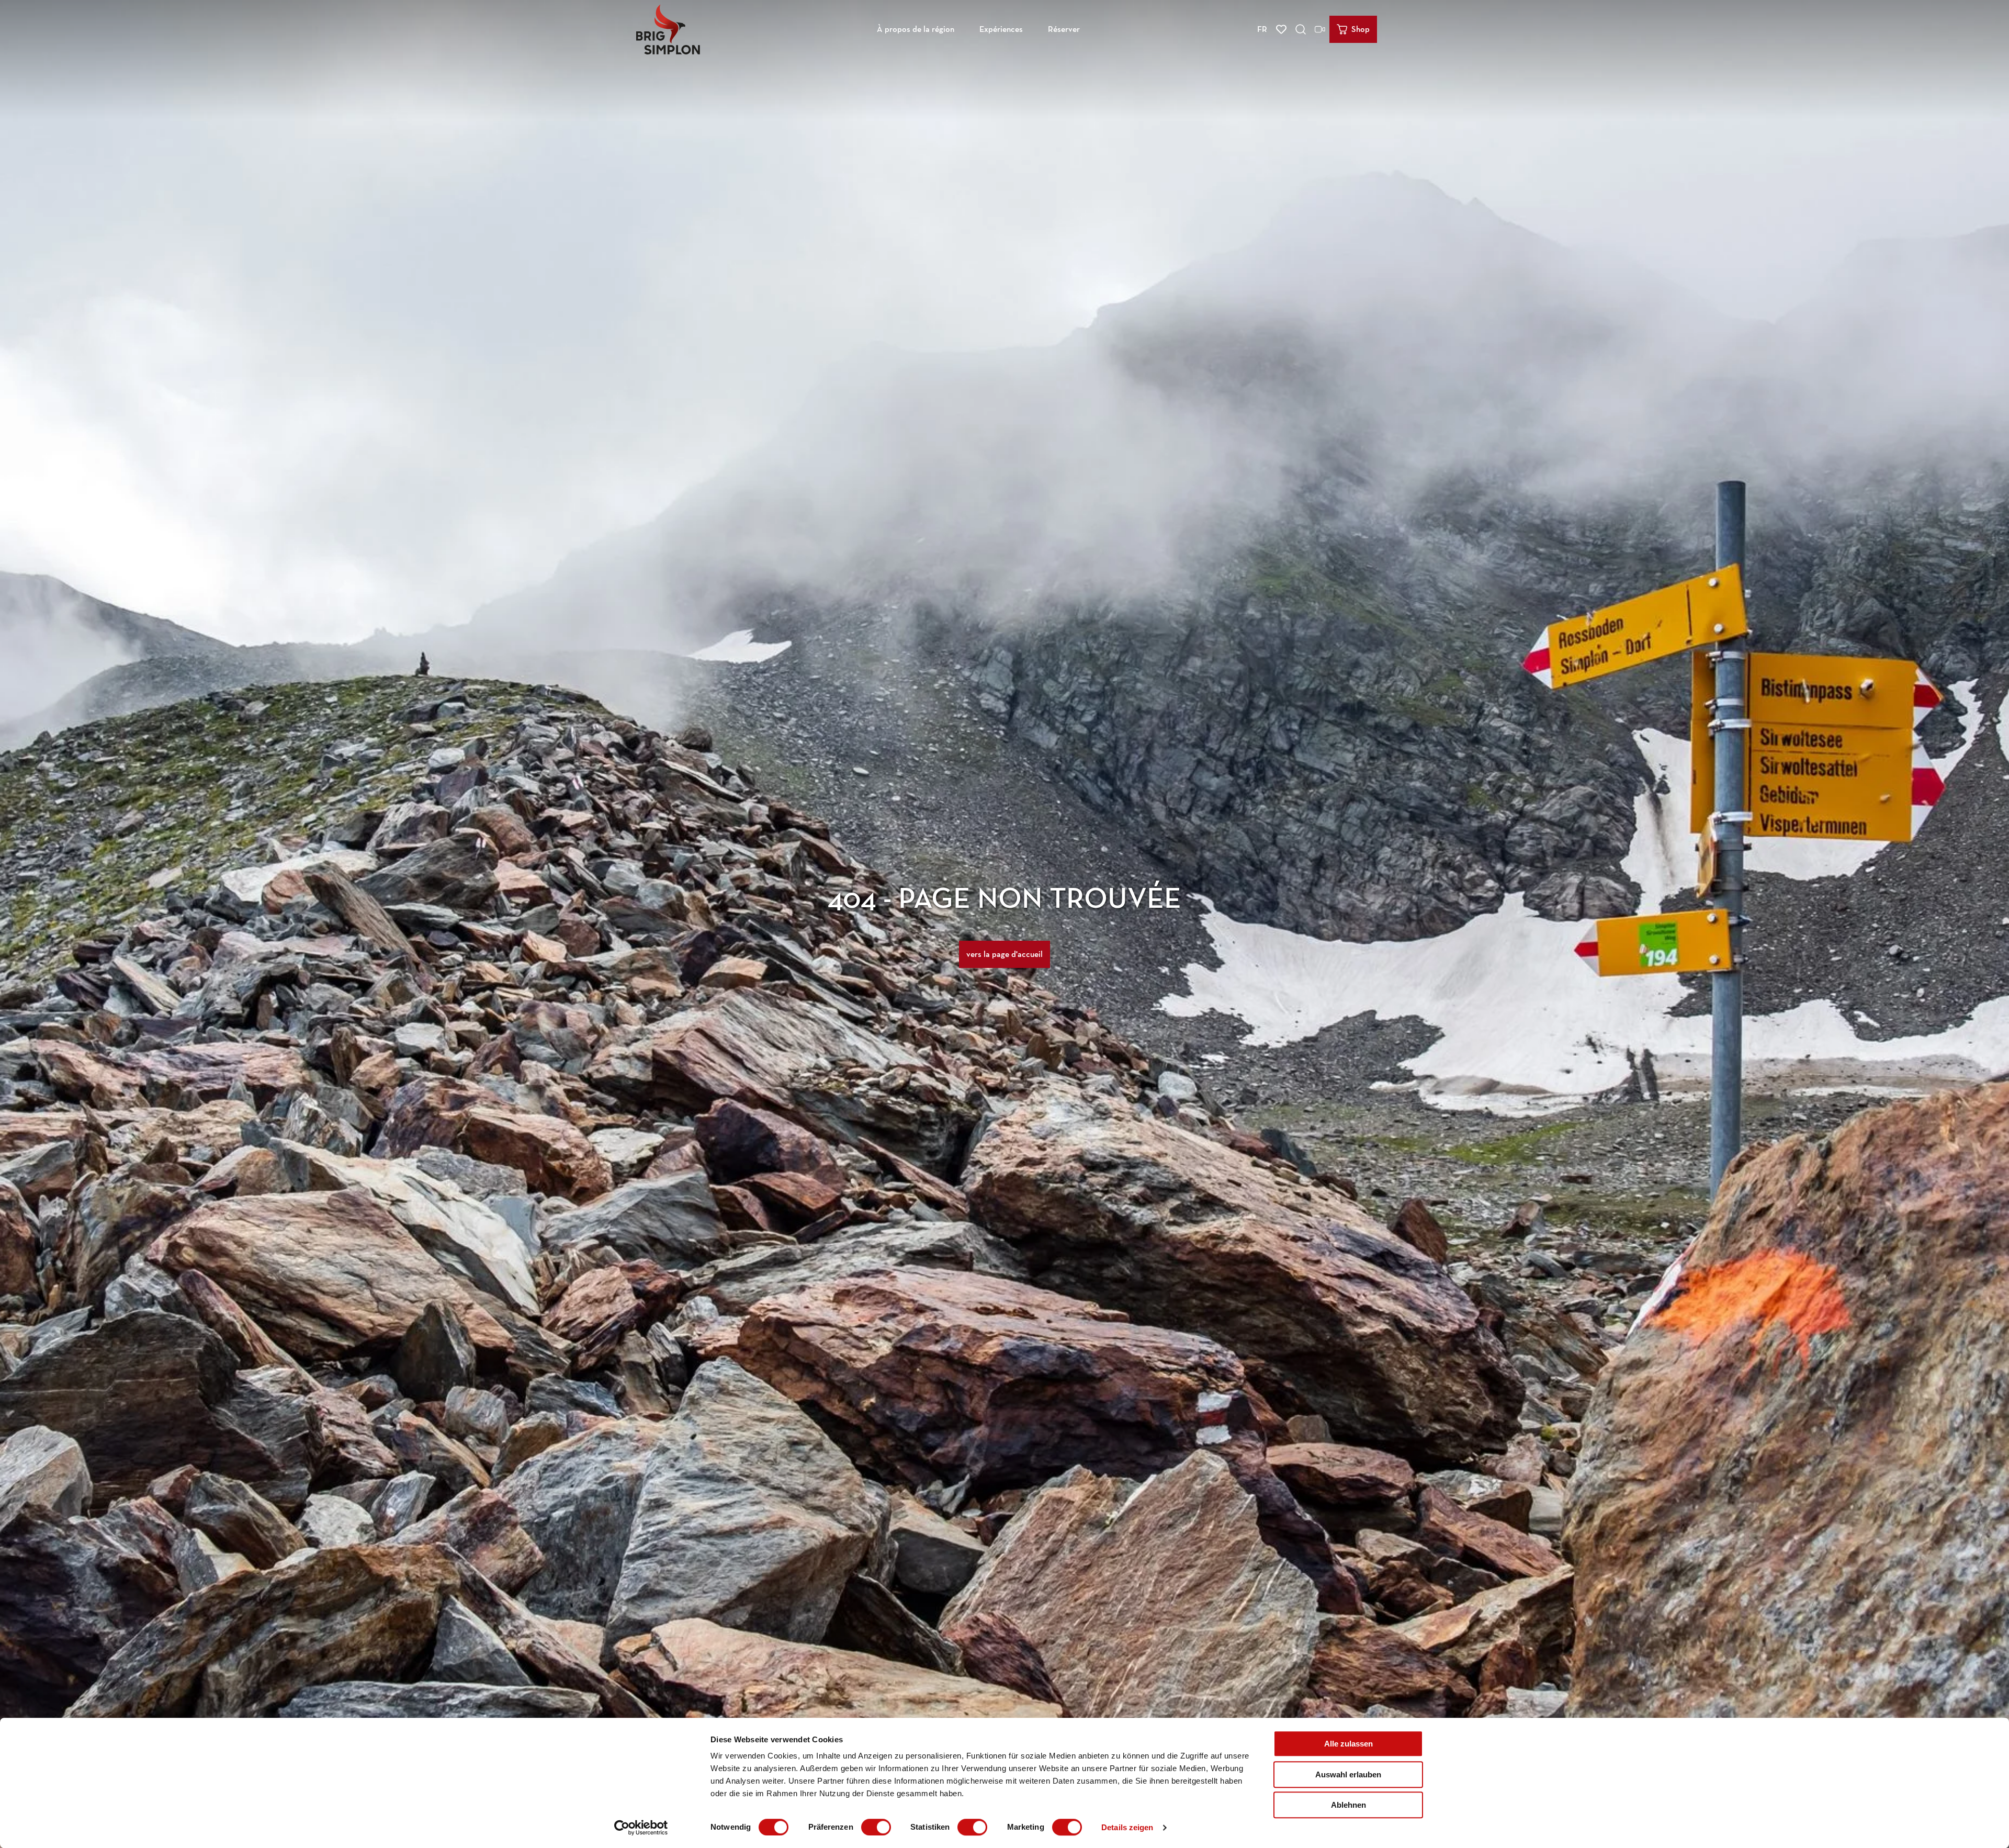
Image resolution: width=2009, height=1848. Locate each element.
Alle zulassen (1348, 1744)
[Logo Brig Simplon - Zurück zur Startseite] (668, 29)
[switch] (876, 1827)
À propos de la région (916, 29)
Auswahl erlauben (1348, 1774)
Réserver (1064, 29)
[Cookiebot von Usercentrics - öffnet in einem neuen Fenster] (641, 1828)
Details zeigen (1127, 1827)
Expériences (1001, 29)
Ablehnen (1348, 1805)
